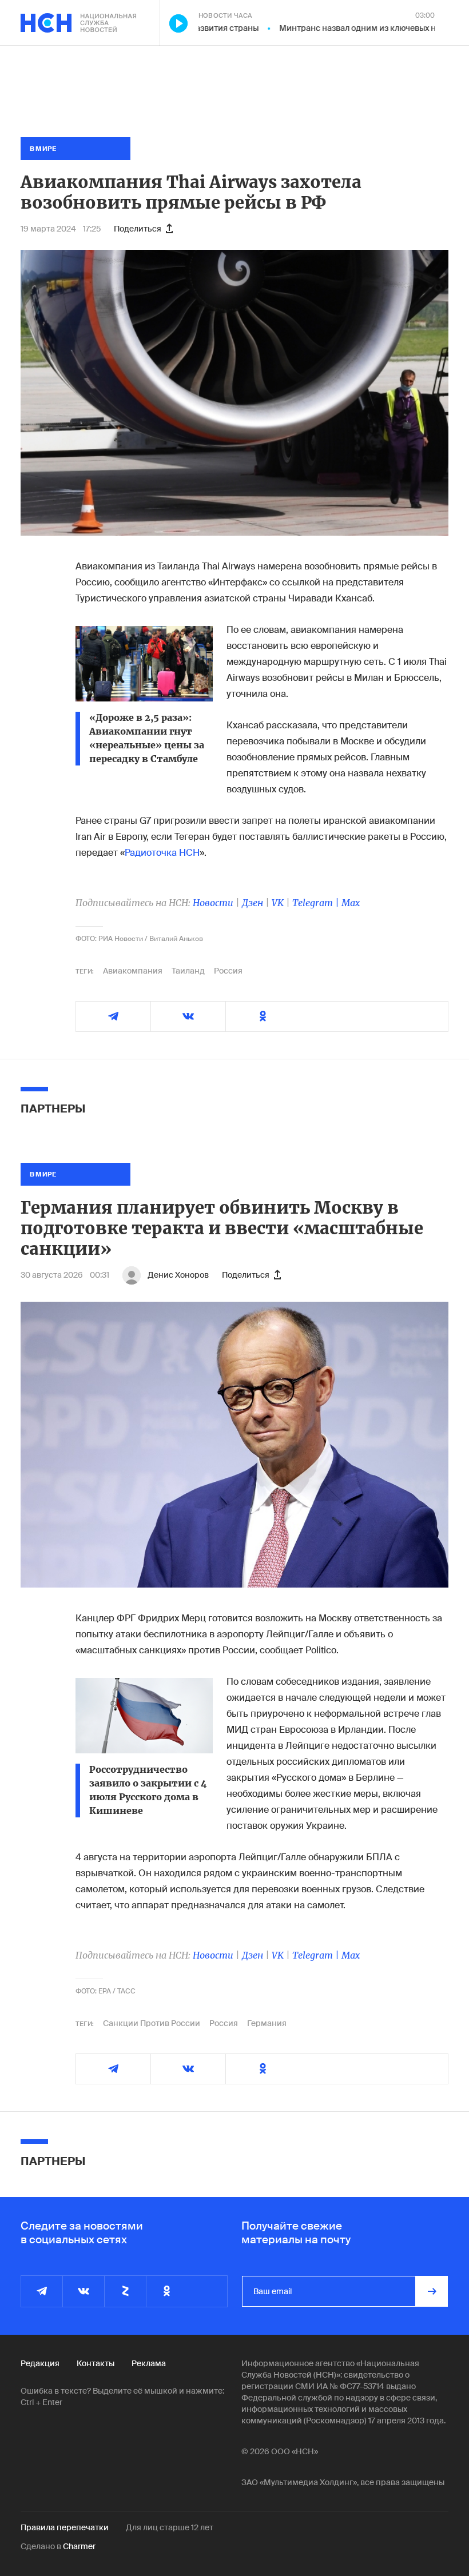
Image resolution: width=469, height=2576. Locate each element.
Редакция (40, 2363)
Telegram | (317, 903)
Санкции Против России (152, 2023)
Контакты (96, 2363)
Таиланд (188, 971)
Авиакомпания (133, 971)
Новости (213, 903)
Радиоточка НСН (162, 853)
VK (278, 903)
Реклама (149, 2363)
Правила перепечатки (65, 2527)
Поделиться (138, 229)
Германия (267, 2023)
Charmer (79, 2546)
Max (351, 903)
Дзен (253, 903)
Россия (228, 971)
